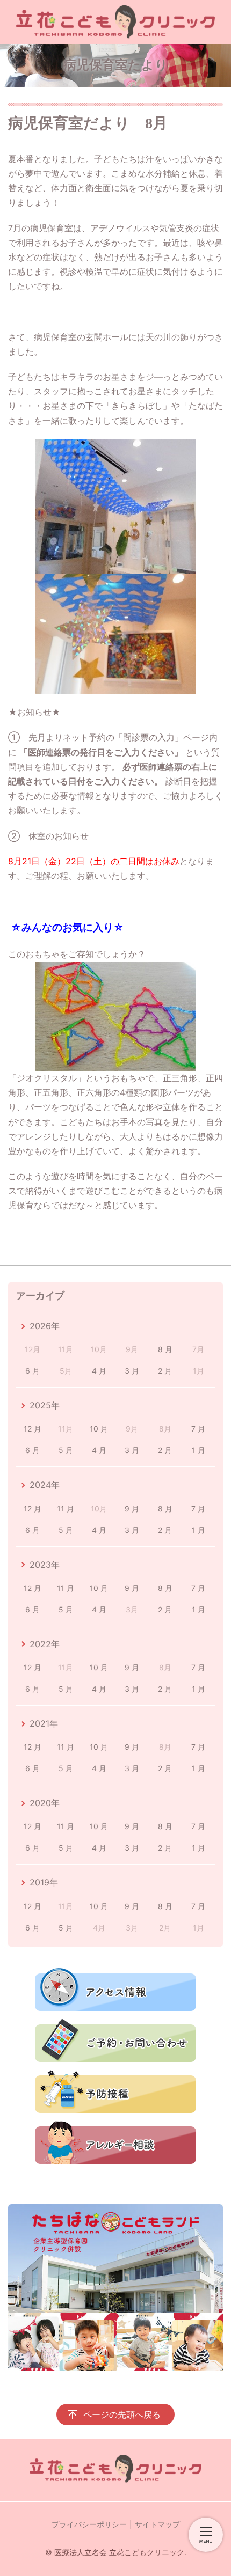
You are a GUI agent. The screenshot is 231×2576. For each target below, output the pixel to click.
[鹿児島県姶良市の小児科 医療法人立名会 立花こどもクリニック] (115, 22)
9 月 (132, 1509)
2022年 (45, 1644)
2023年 (45, 1565)
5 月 (66, 1450)
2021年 (44, 1723)
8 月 (165, 1349)
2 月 (165, 1371)
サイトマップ (157, 2524)
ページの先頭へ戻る (122, 2414)
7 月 (198, 1429)
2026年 (45, 1326)
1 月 (198, 1450)
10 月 (99, 1429)
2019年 (44, 1882)
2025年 (45, 1405)
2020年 (45, 1803)
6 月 (33, 1371)
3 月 (132, 1371)
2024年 (45, 1485)
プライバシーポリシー (89, 2524)
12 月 (33, 1429)
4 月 (99, 1371)
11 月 (66, 1509)
